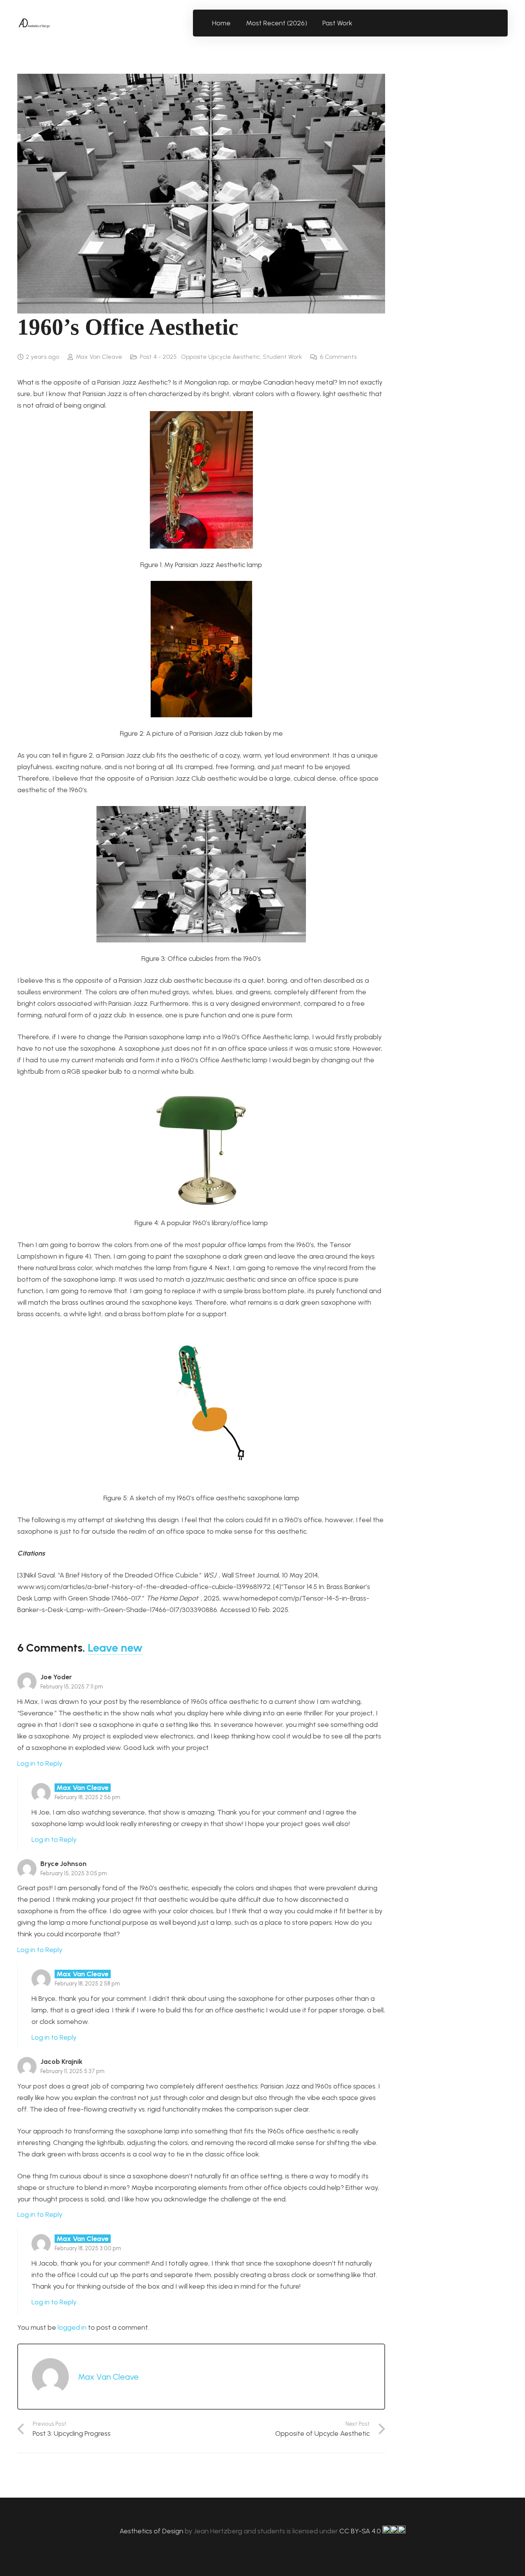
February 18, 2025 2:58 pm (87, 1984)
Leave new (115, 1648)
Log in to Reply (40, 1763)
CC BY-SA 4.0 (361, 2531)
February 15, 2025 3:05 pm (74, 1873)
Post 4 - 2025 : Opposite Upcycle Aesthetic (200, 357)
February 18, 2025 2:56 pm (87, 1797)
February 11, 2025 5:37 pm (72, 2071)
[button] (357, 23)
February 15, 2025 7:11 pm (72, 1687)
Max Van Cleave (99, 357)
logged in (72, 2327)
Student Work (282, 357)
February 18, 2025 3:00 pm (88, 2248)
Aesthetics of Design (152, 2531)
